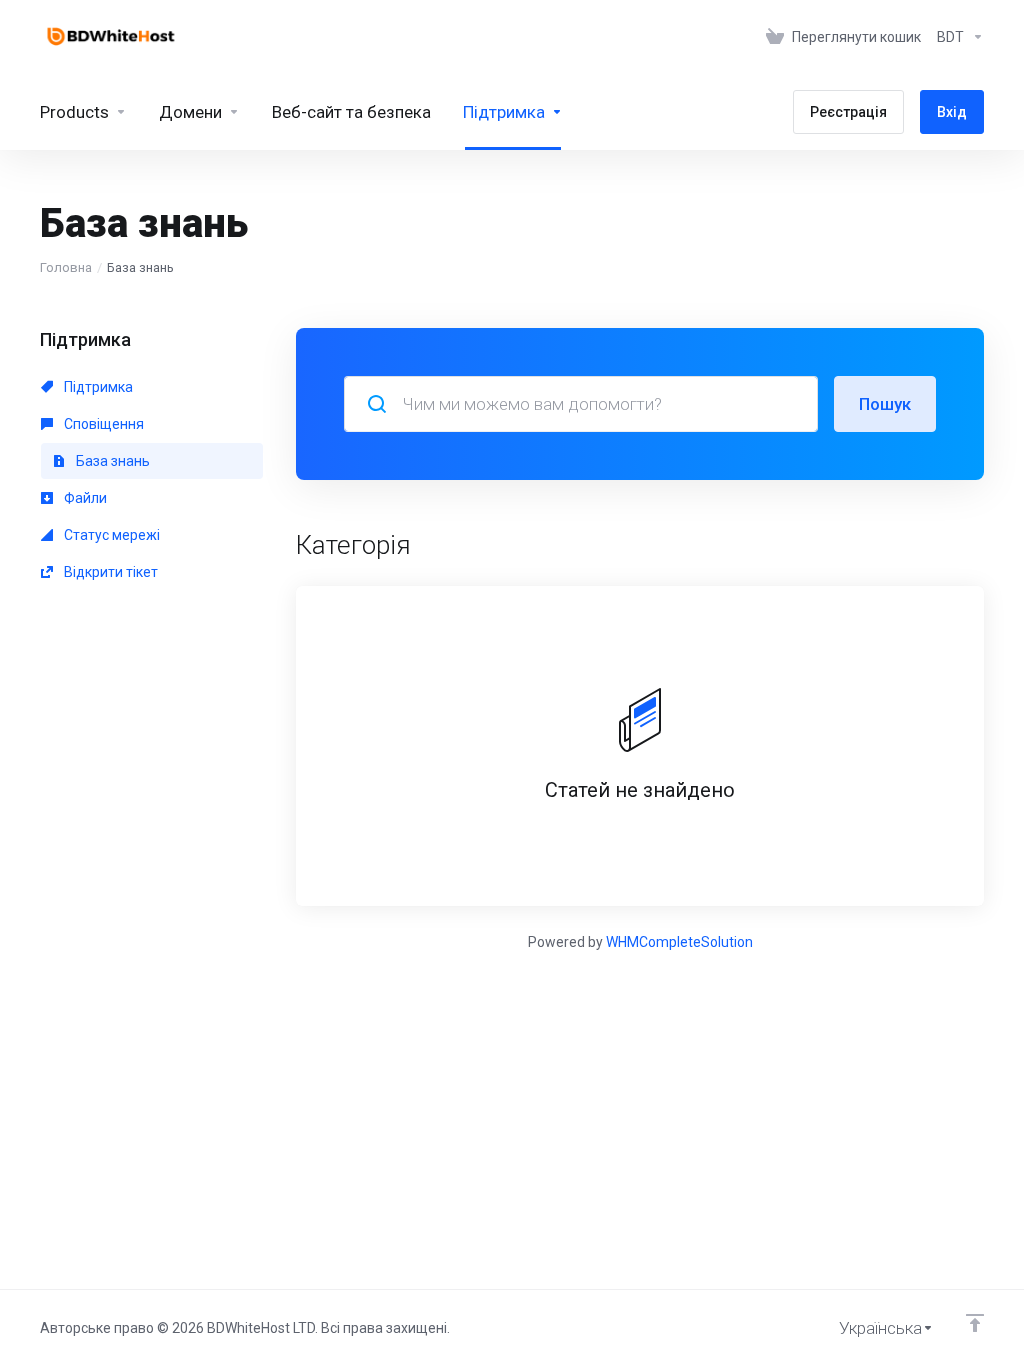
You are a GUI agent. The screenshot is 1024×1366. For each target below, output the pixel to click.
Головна (66, 267)
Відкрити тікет (109, 572)
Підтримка (97, 387)
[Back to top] (975, 1323)
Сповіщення (102, 424)
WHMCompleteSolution (679, 942)
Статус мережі (110, 535)
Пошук (885, 404)
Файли (84, 498)
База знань (111, 461)
